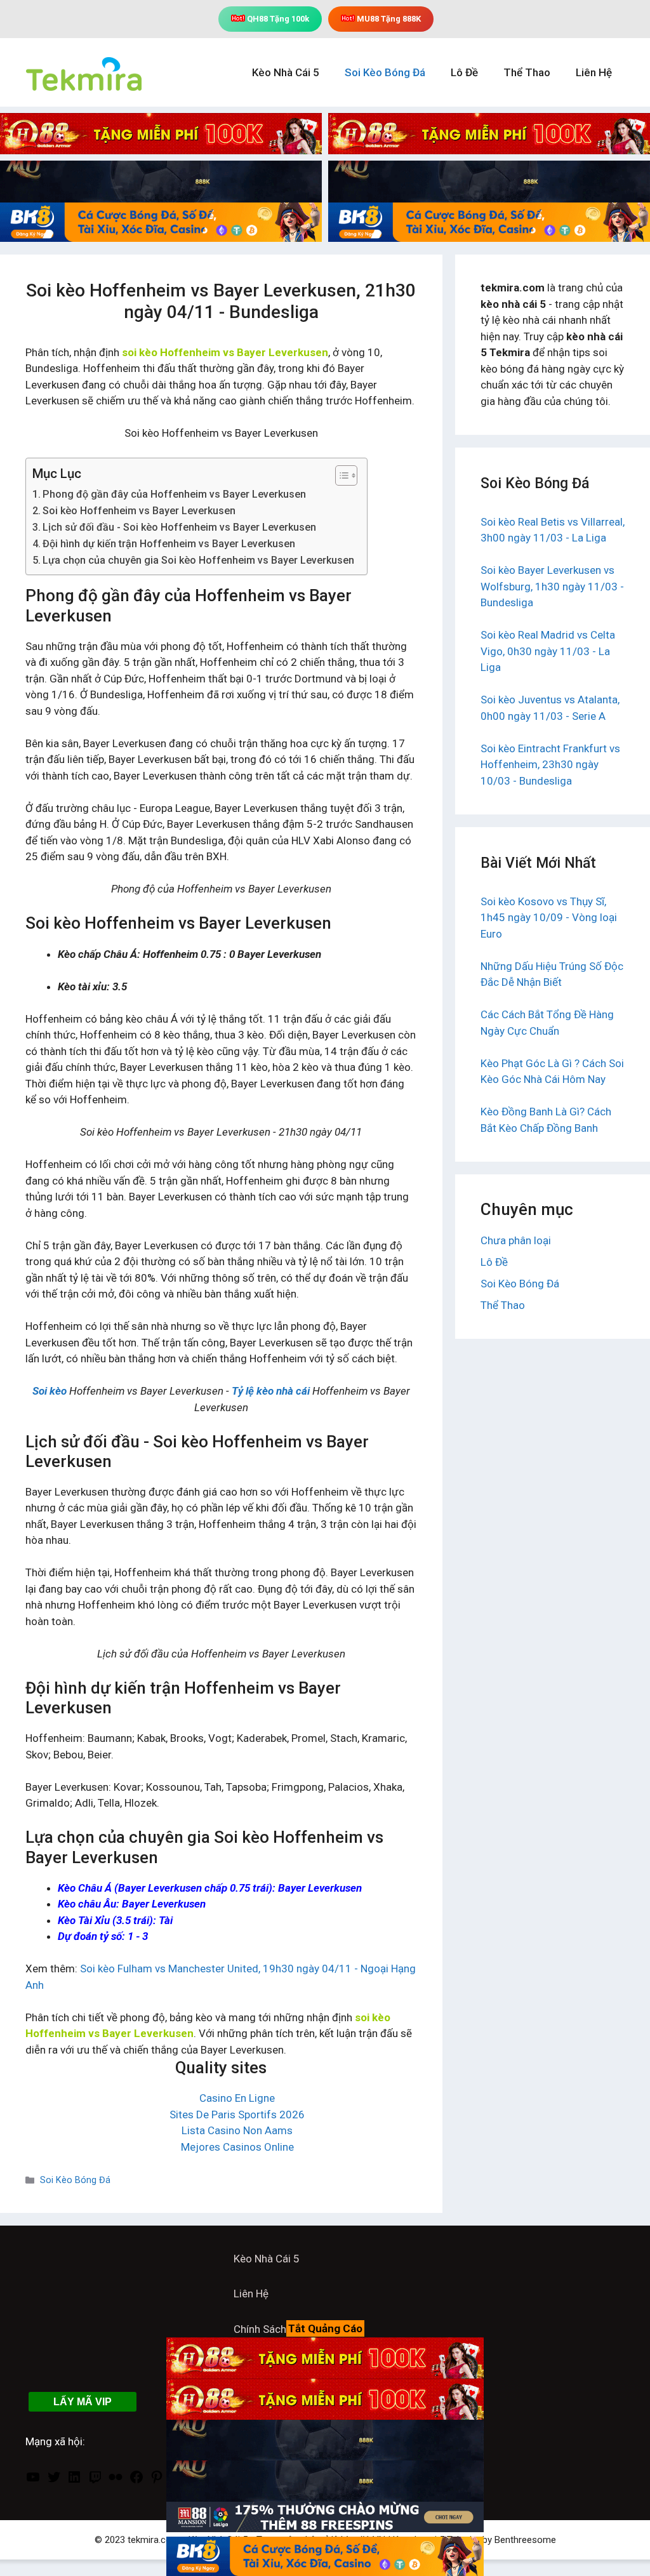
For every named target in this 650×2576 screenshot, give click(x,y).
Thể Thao (527, 72)
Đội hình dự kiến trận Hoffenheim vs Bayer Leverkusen (169, 544)
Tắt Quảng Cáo (325, 2328)
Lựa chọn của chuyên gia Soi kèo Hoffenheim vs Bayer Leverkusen (198, 560)
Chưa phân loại (516, 1240)
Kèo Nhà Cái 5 (286, 72)
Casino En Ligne (237, 2098)
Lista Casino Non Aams (237, 2130)
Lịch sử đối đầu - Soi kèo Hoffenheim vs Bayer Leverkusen (179, 527)
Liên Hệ (594, 72)
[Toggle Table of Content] (340, 475)
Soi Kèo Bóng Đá (385, 72)
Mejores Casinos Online (237, 2147)
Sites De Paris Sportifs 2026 (237, 2115)
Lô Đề (464, 72)
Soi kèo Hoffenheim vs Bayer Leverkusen (139, 511)
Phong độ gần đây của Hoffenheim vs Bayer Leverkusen (174, 494)
